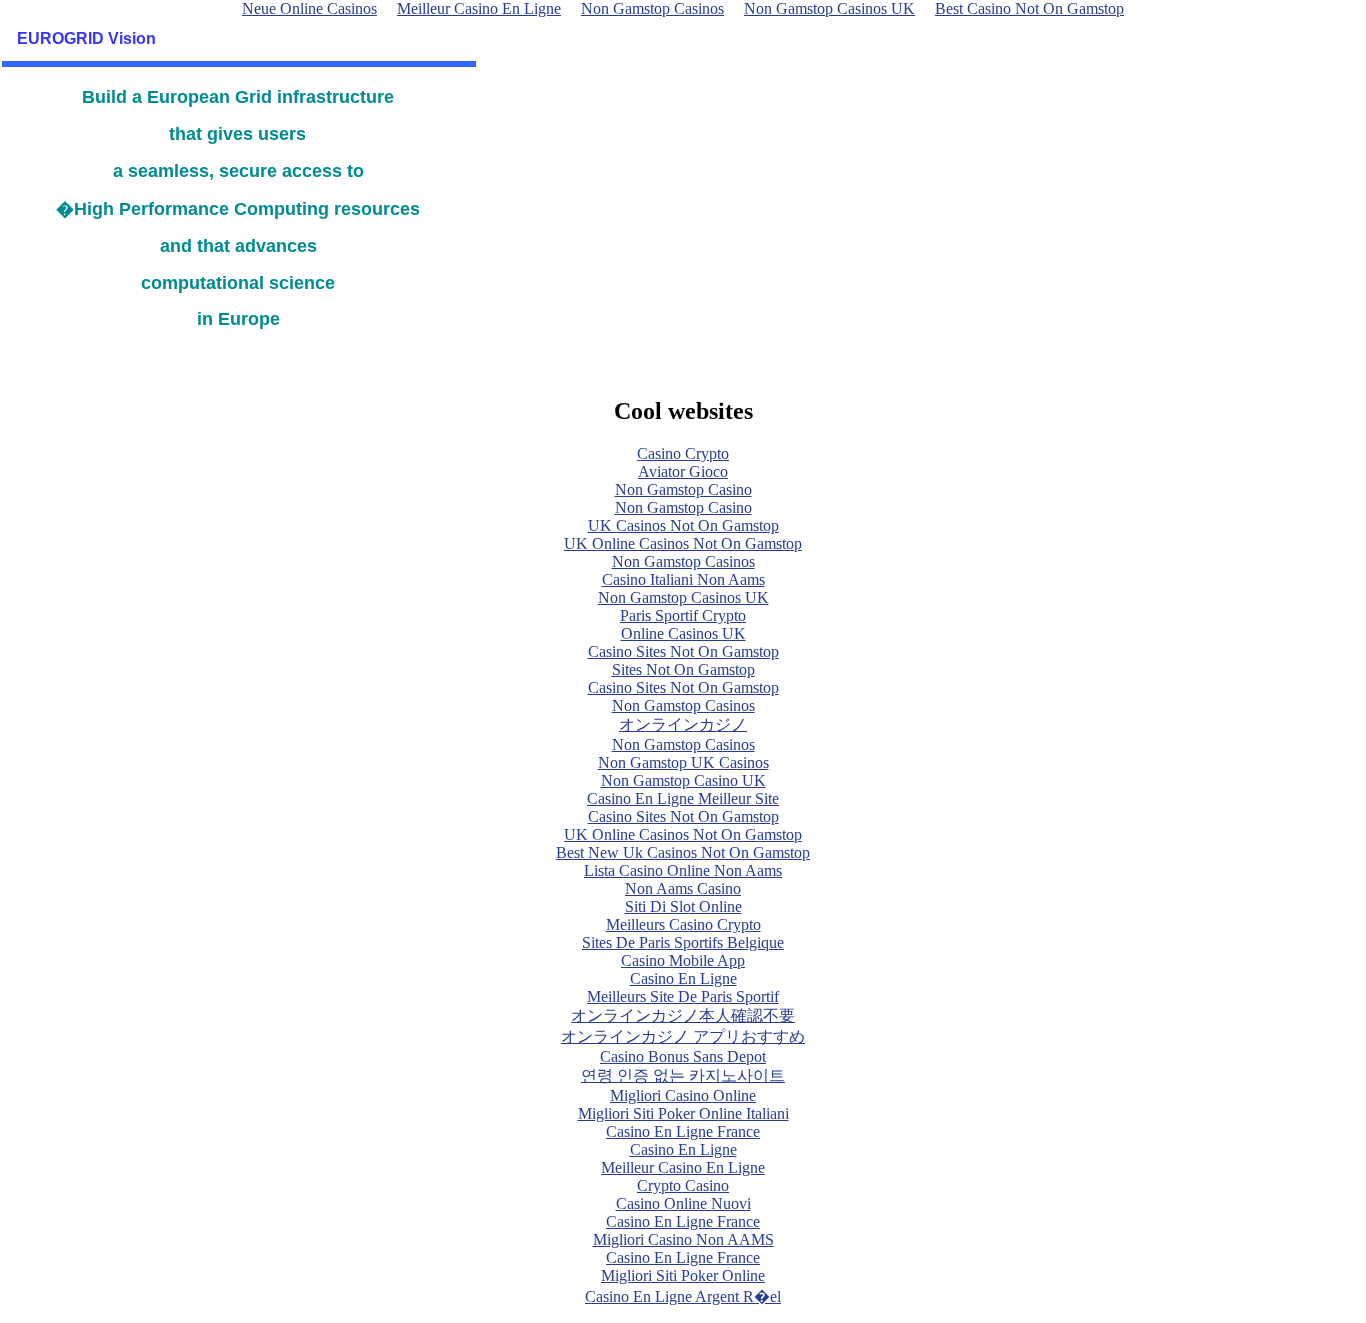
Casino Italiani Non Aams (683, 579)
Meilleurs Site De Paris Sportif (683, 996)
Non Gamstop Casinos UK (683, 597)
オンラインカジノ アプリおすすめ (683, 1036)
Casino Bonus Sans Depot (683, 1056)
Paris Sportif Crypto (683, 615)
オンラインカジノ (683, 724)
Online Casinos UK (683, 633)
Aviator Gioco (683, 471)
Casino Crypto (683, 453)
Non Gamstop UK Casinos (683, 762)
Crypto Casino (683, 1185)
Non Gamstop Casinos (683, 561)
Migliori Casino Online (683, 1095)
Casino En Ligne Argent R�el (683, 1296)
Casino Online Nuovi (683, 1203)
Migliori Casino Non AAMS (683, 1239)
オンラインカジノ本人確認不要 (683, 1015)
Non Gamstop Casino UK (683, 780)
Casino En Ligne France (683, 1131)
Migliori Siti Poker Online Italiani (683, 1113)
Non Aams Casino (683, 888)
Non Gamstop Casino (683, 489)
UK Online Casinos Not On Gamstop (683, 543)
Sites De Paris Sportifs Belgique (683, 942)
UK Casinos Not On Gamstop (683, 525)
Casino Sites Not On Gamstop (683, 651)
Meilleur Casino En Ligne (683, 1167)
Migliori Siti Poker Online (683, 1275)
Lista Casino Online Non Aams (683, 870)
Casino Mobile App (683, 960)
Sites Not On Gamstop (683, 669)
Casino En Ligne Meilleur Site (683, 798)
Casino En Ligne (683, 978)
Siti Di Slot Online (683, 906)
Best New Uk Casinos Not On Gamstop (683, 852)
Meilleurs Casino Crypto (683, 924)
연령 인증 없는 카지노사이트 (683, 1075)
